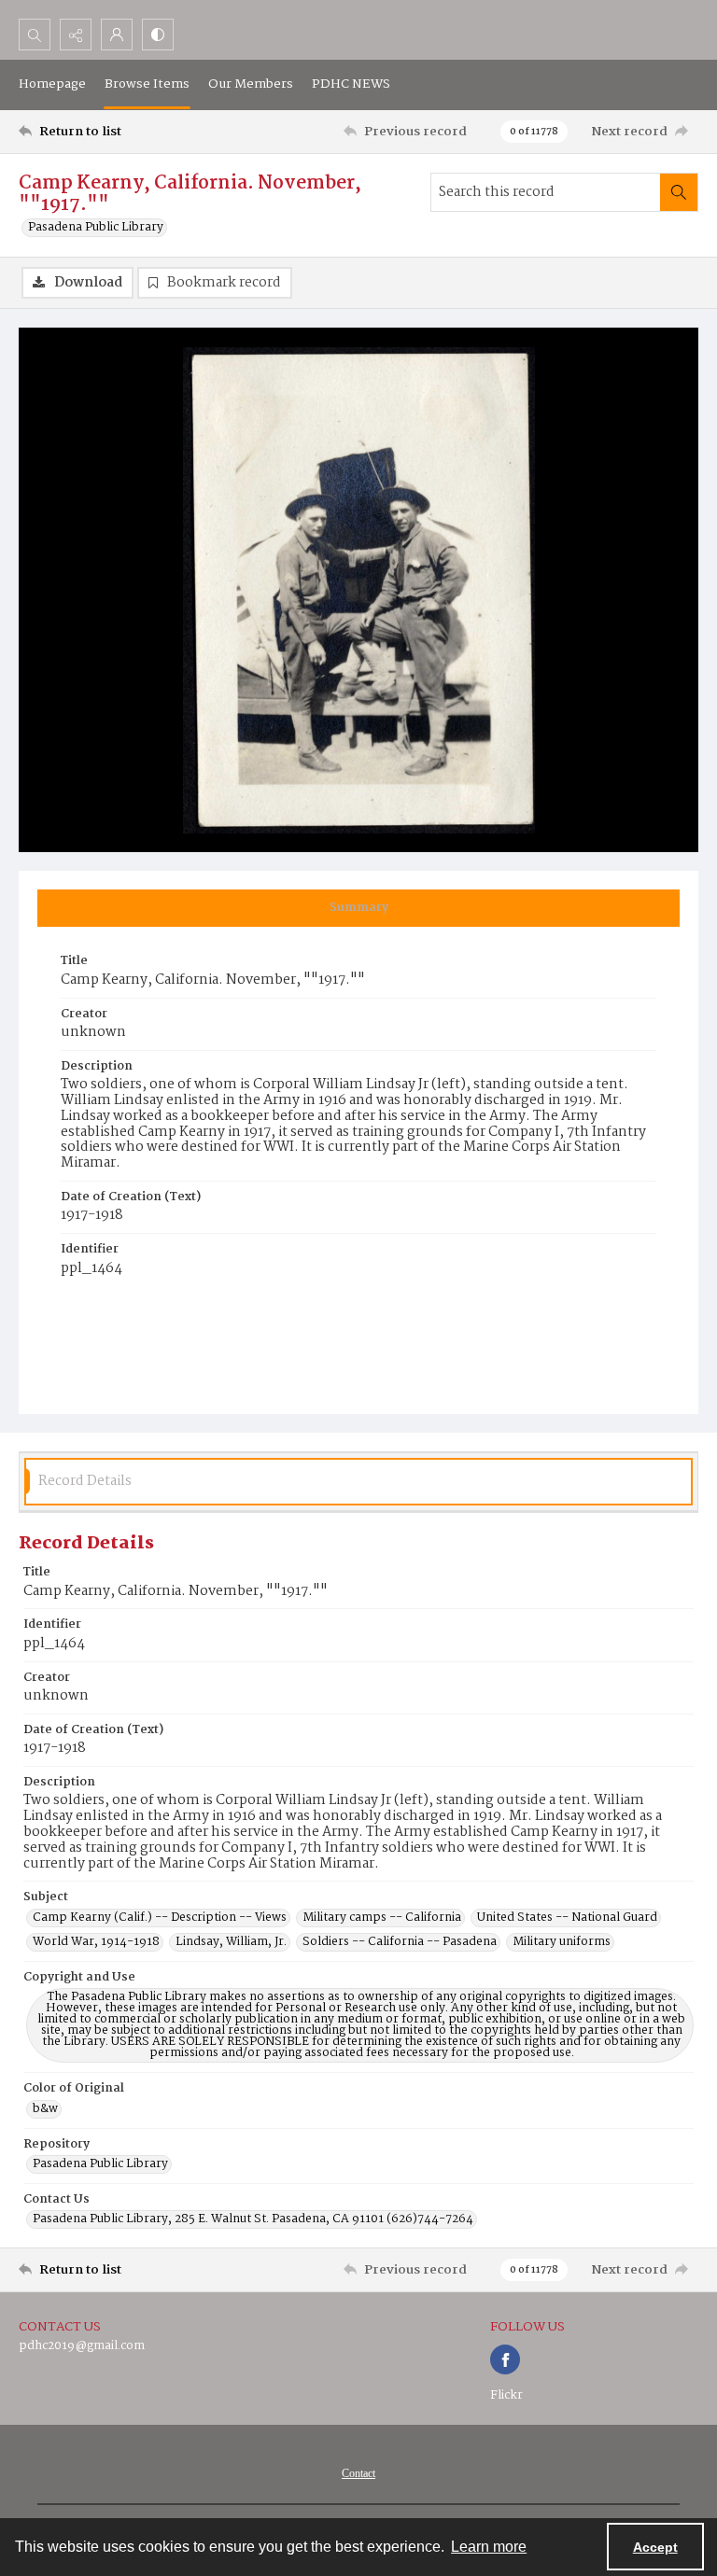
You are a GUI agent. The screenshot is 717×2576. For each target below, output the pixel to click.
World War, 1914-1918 (96, 1942)
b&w (45, 2109)
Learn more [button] (489, 2547)
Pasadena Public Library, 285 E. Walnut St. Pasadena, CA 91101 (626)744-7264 (253, 2219)
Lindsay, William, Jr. (231, 1942)
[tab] (358, 908)
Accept (655, 2547)
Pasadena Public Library (96, 228)
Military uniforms (562, 1942)
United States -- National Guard (567, 1918)
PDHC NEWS (351, 84)
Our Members (251, 84)
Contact (358, 2473)
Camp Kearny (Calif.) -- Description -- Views (160, 1918)
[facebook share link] (505, 2359)
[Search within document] (679, 192)
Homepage (52, 84)
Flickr (506, 2395)
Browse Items (147, 84)
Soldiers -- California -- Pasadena (400, 1942)
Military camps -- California (382, 1918)
